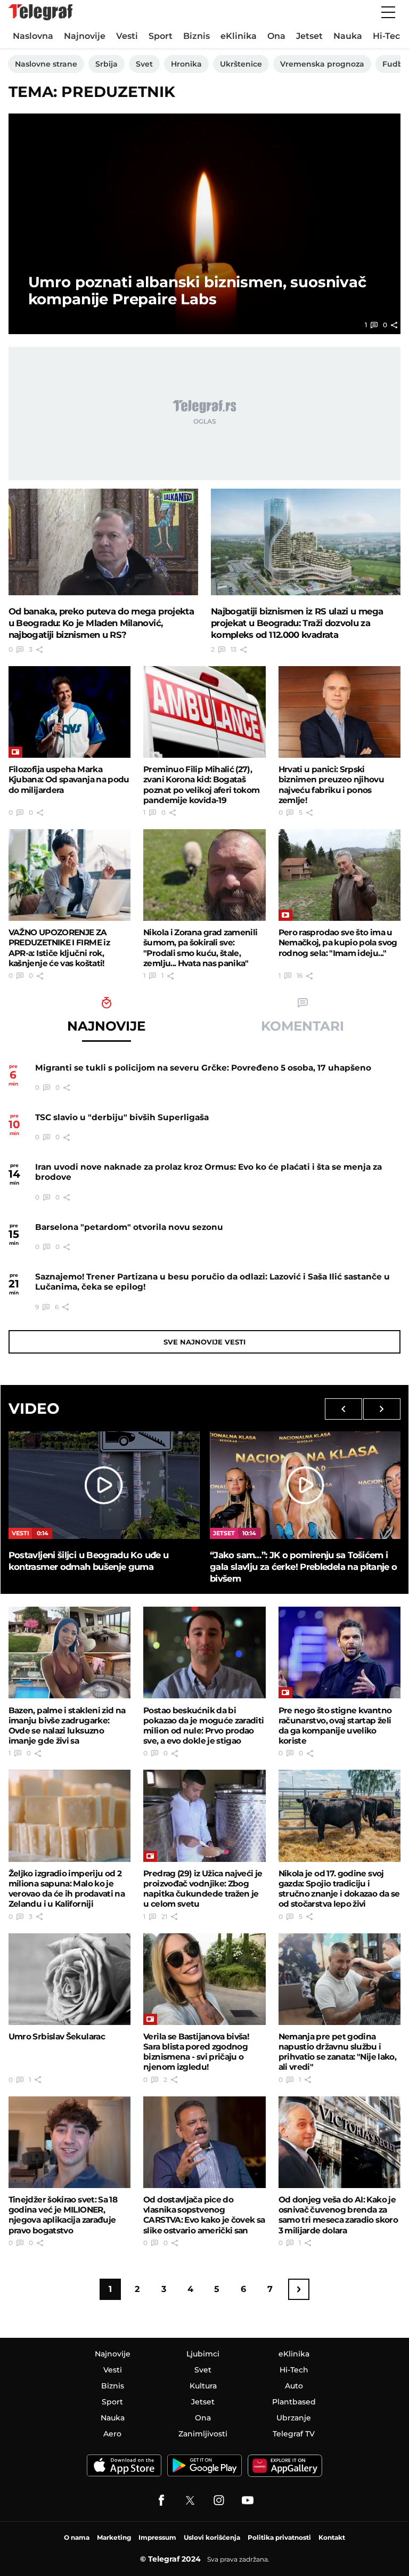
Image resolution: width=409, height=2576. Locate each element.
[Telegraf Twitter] (190, 2500)
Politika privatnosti (279, 2537)
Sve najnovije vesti (204, 1342)
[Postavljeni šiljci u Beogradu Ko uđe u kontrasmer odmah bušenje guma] (104, 1485)
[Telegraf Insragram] (219, 2500)
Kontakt (332, 2537)
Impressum (157, 2537)
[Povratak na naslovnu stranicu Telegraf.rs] (40, 12)
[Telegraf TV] (248, 2500)
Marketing (114, 2537)
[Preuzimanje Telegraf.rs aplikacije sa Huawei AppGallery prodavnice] (285, 2466)
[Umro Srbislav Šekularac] (70, 1979)
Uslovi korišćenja (212, 2537)
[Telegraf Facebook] (161, 2500)
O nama (77, 2537)
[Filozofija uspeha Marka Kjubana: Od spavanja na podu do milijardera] (70, 712)
